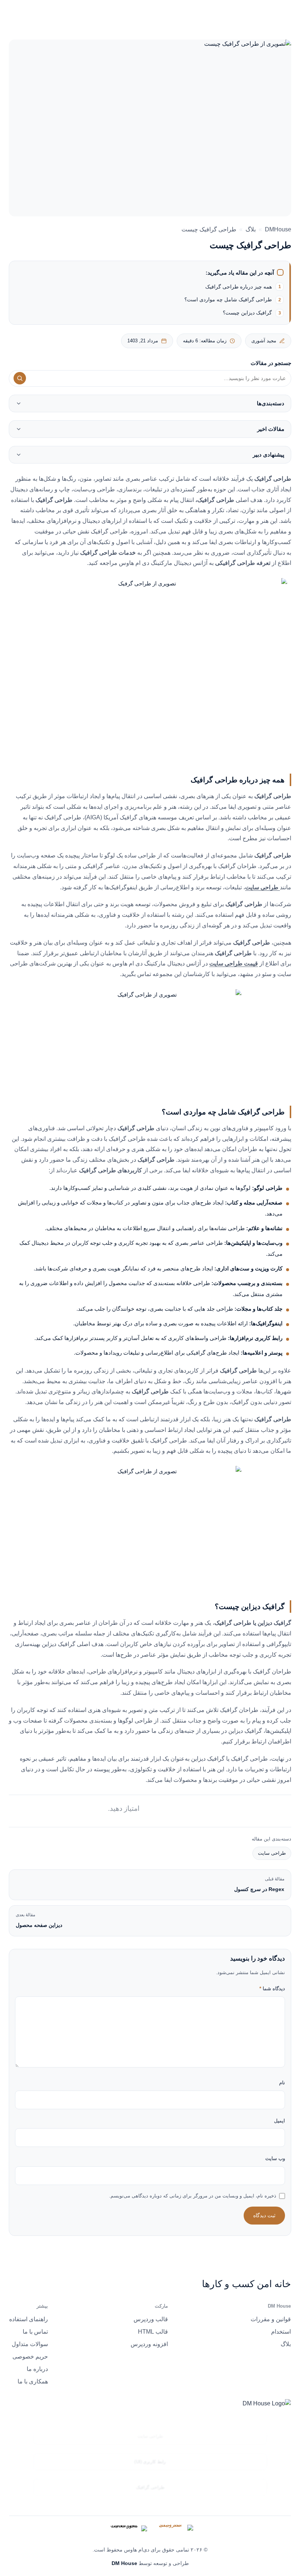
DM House (124, 2563)
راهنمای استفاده (29, 2319)
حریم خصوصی (30, 2357)
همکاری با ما (33, 2381)
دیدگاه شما (272, 1989)
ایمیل (280, 2121)
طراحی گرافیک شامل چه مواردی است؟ (228, 299)
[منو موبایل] (246, 14)
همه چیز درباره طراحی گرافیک (239, 287)
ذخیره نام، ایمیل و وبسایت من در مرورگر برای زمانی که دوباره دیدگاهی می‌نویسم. (193, 2196)
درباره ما (37, 2369)
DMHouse (278, 229)
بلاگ (251, 229)
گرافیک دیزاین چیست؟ (247, 313)
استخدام (281, 2332)
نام (282, 2083)
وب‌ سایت (275, 2158)
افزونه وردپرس (149, 2344)
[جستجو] (20, 378)
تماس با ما (35, 2332)
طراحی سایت (272, 1853)
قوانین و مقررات (271, 2319)
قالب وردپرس (151, 2319)
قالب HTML (153, 2332)
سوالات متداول (30, 2344)
